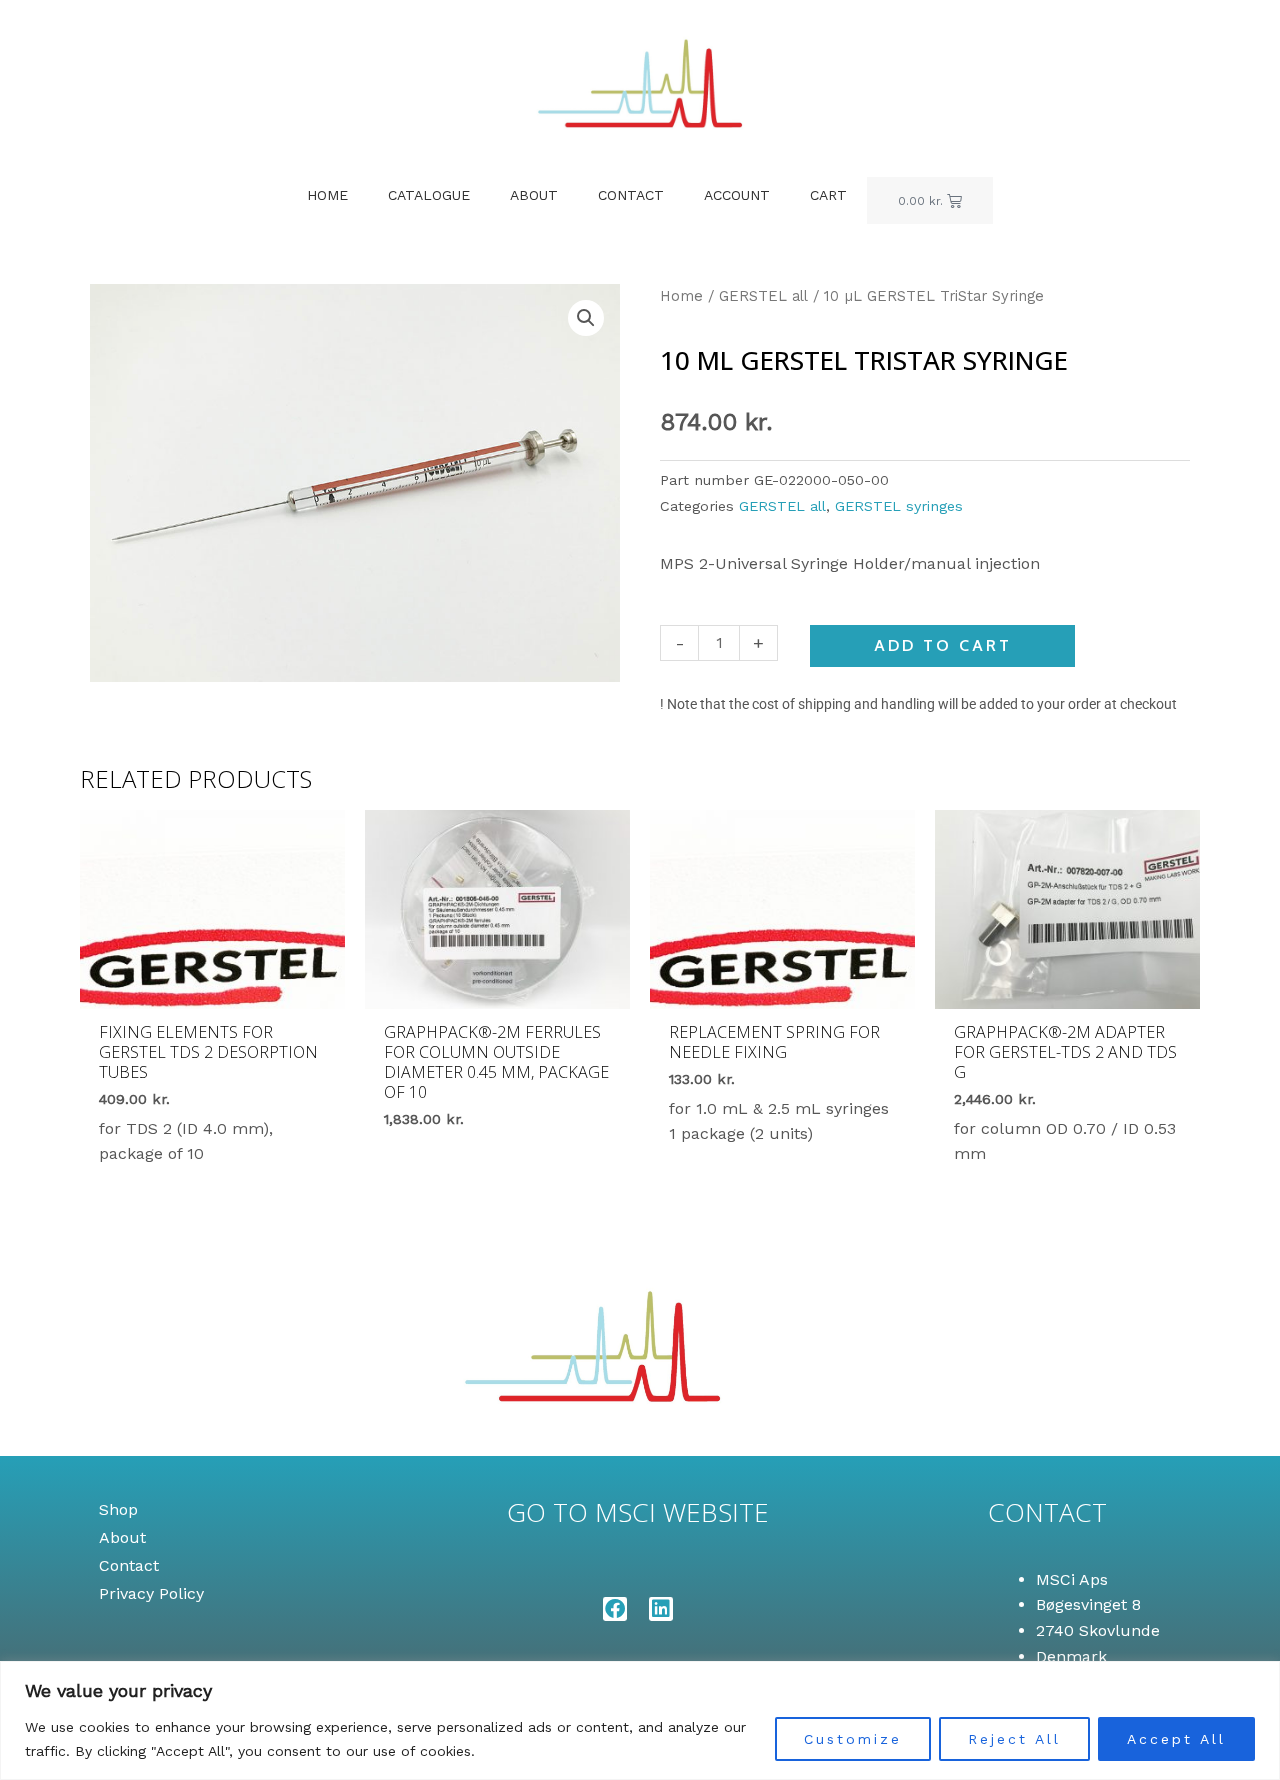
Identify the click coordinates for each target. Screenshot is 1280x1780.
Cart (828, 195)
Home (327, 195)
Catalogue (429, 195)
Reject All (1014, 1739)
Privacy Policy (151, 1593)
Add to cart (943, 645)
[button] (586, 318)
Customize (853, 1739)
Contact (631, 195)
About (534, 195)
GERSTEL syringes (899, 506)
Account (737, 195)
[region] (640, 1720)
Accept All (1176, 1739)
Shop (118, 1509)
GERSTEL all (763, 296)
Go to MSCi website (638, 1512)
